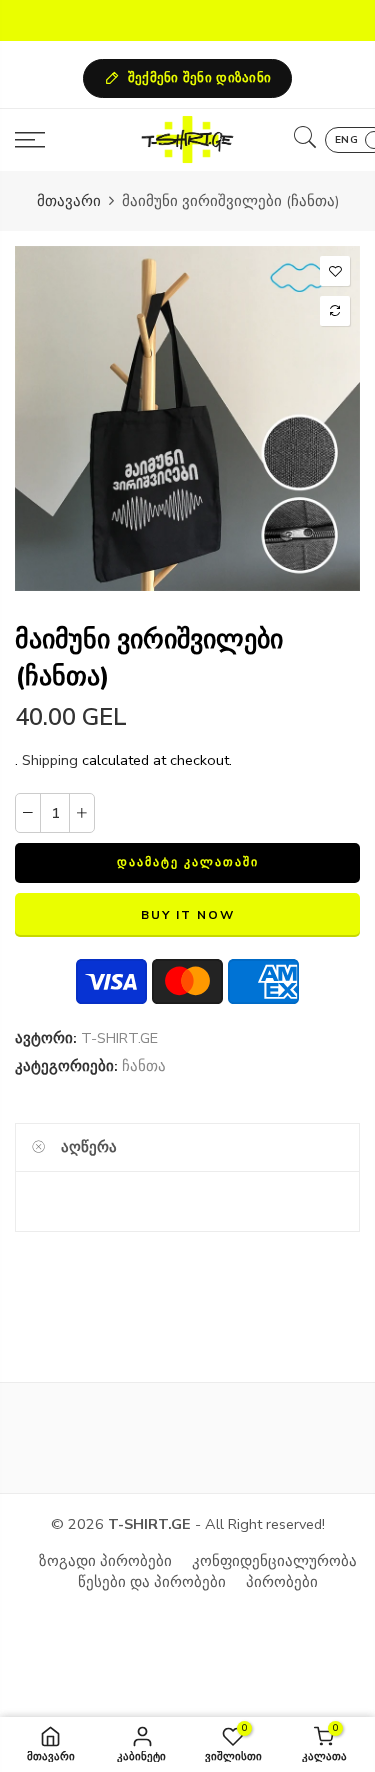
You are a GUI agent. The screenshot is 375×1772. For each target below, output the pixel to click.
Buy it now (188, 915)
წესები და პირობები (152, 1582)
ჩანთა (144, 1066)
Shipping (50, 760)
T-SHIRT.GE (119, 1038)
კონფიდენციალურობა (274, 1561)
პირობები (282, 1582)
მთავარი (69, 201)
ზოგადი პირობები (105, 1561)
